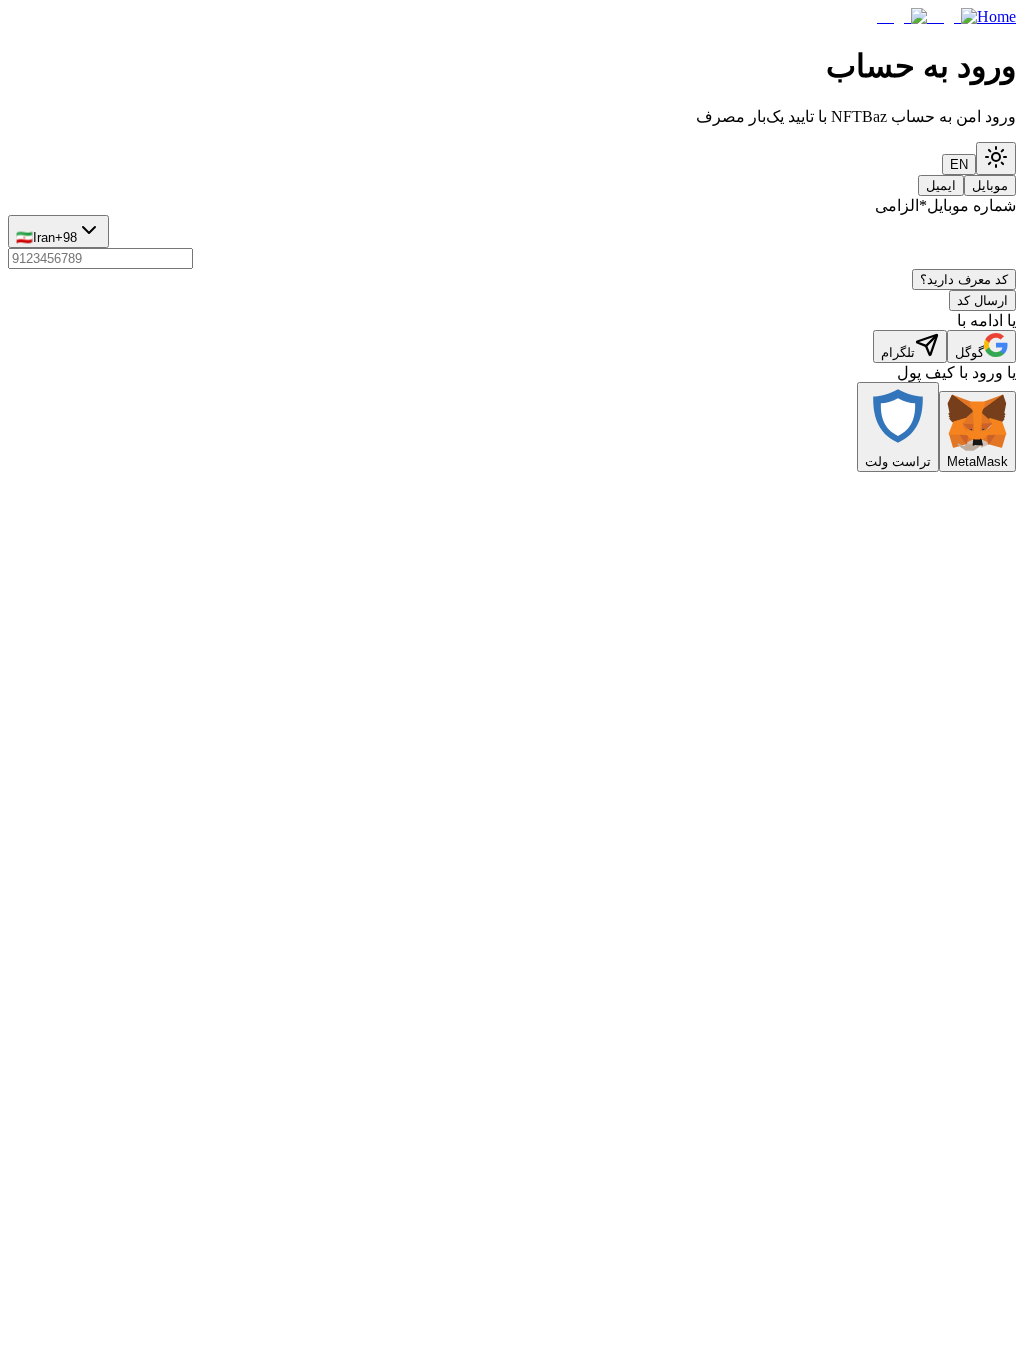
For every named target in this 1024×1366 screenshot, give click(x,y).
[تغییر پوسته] (996, 158)
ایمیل (941, 185)
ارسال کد (982, 300)
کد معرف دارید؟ (964, 279)
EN (959, 164)
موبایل (990, 185)
